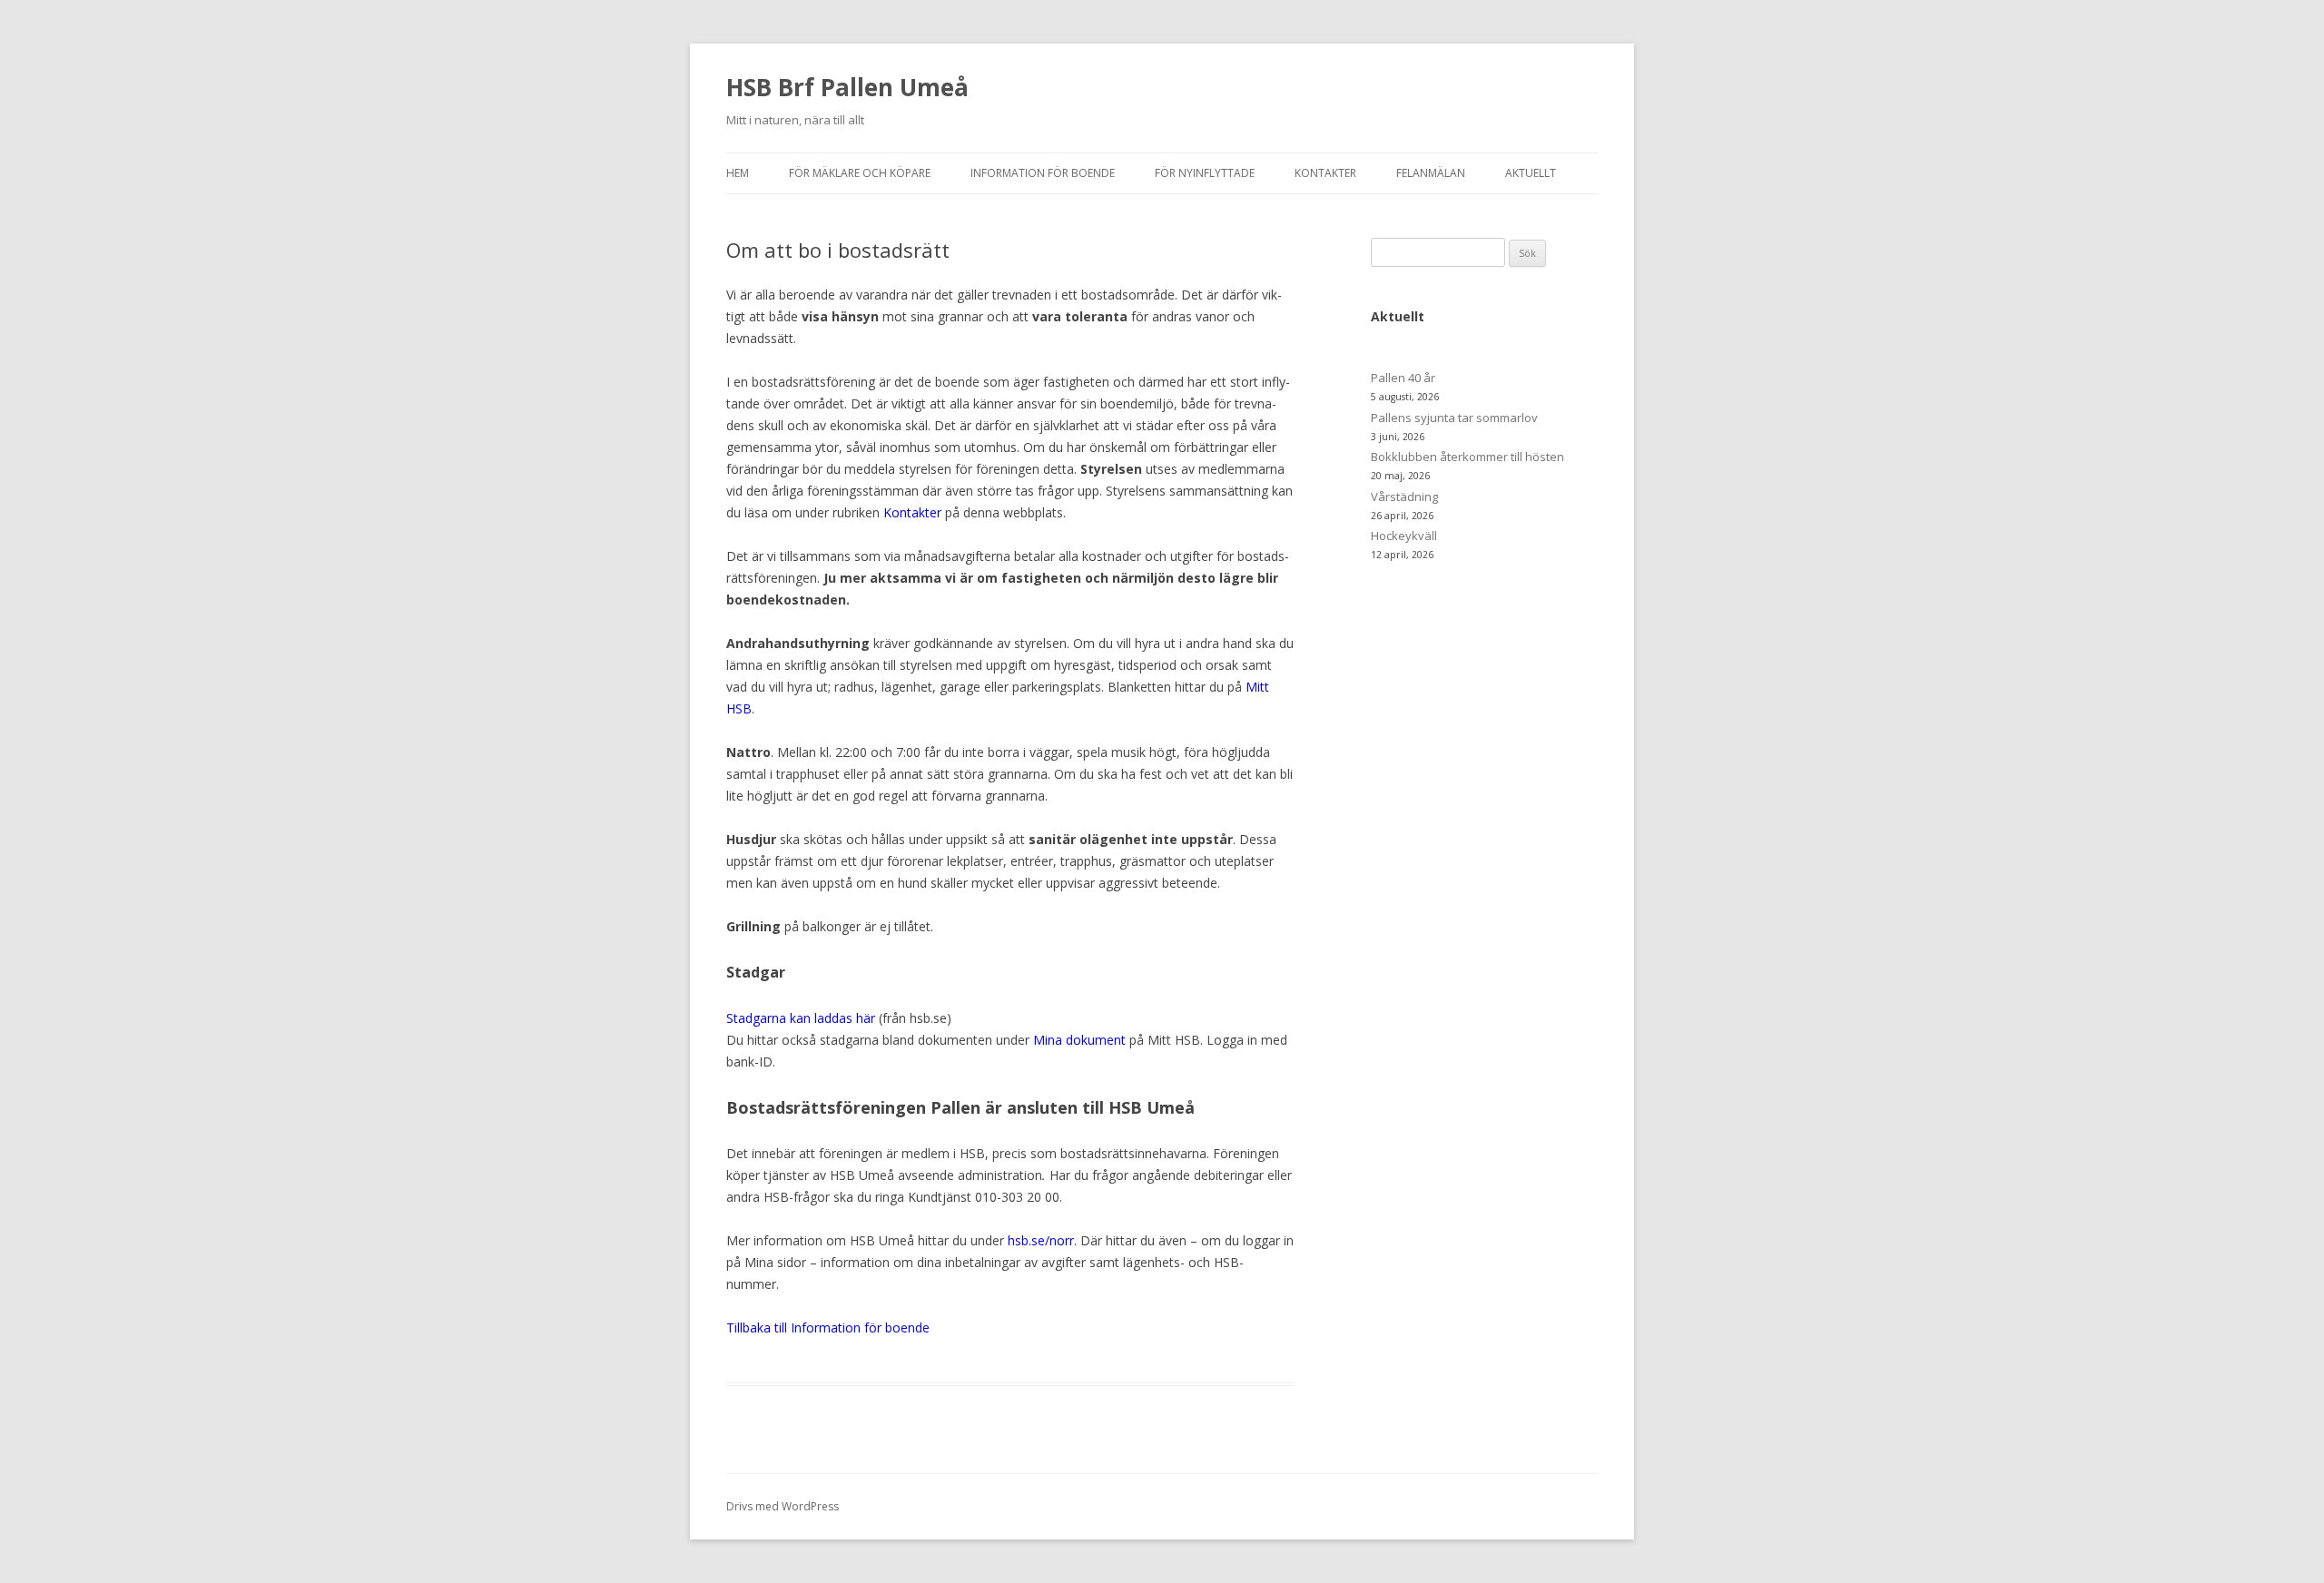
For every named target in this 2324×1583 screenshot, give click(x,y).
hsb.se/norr (1041, 1240)
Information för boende (1043, 173)
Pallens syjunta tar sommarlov (1454, 418)
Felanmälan (1431, 173)
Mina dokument (1079, 1040)
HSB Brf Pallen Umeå (847, 87)
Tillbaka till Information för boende (828, 1327)
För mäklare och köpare (860, 173)
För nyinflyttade (1205, 173)
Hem (738, 173)
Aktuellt (1531, 173)
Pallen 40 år (1403, 378)
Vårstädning (1404, 497)
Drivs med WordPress (783, 1506)
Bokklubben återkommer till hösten (1467, 457)
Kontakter (1325, 173)
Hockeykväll (1404, 536)
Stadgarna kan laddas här (801, 1018)
